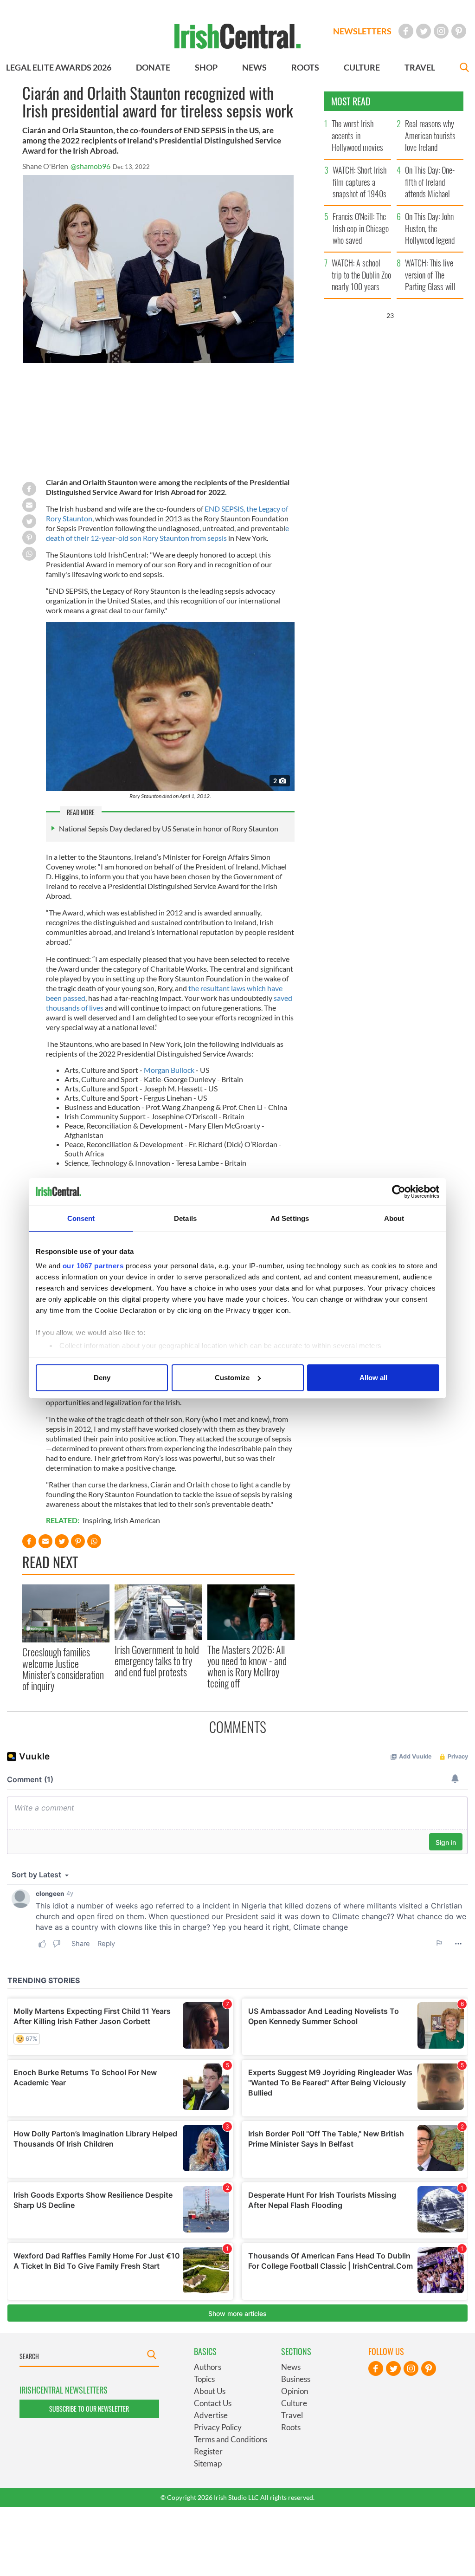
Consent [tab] (81, 1218)
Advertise (211, 2415)
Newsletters (362, 31)
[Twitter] (424, 31)
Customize (232, 1378)
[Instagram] (441, 31)
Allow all (373, 1378)
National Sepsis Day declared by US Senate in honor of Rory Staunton (169, 828)
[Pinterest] (459, 31)
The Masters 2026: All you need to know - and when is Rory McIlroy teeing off (247, 1666)
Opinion (295, 2391)
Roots (291, 2427)
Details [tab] (185, 1218)
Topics (204, 2379)
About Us (210, 2391)
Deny (102, 1378)
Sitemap (208, 2463)
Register (208, 2451)
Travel (292, 2415)
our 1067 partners (93, 1266)
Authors (208, 2367)
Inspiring (97, 1520)
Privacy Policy (218, 2427)
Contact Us (213, 2403)
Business (296, 2379)
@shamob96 (90, 166)
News (291, 2367)
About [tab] (394, 1218)
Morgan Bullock (169, 1070)
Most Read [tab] (351, 101)
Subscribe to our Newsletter (89, 2409)
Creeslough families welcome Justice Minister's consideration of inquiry (63, 1669)
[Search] (464, 68)
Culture (294, 2403)
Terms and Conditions (231, 2439)
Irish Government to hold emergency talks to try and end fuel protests (157, 1661)
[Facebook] (406, 31)
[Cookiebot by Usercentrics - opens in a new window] (399, 1192)
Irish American (137, 1520)
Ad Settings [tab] (290, 1218)
